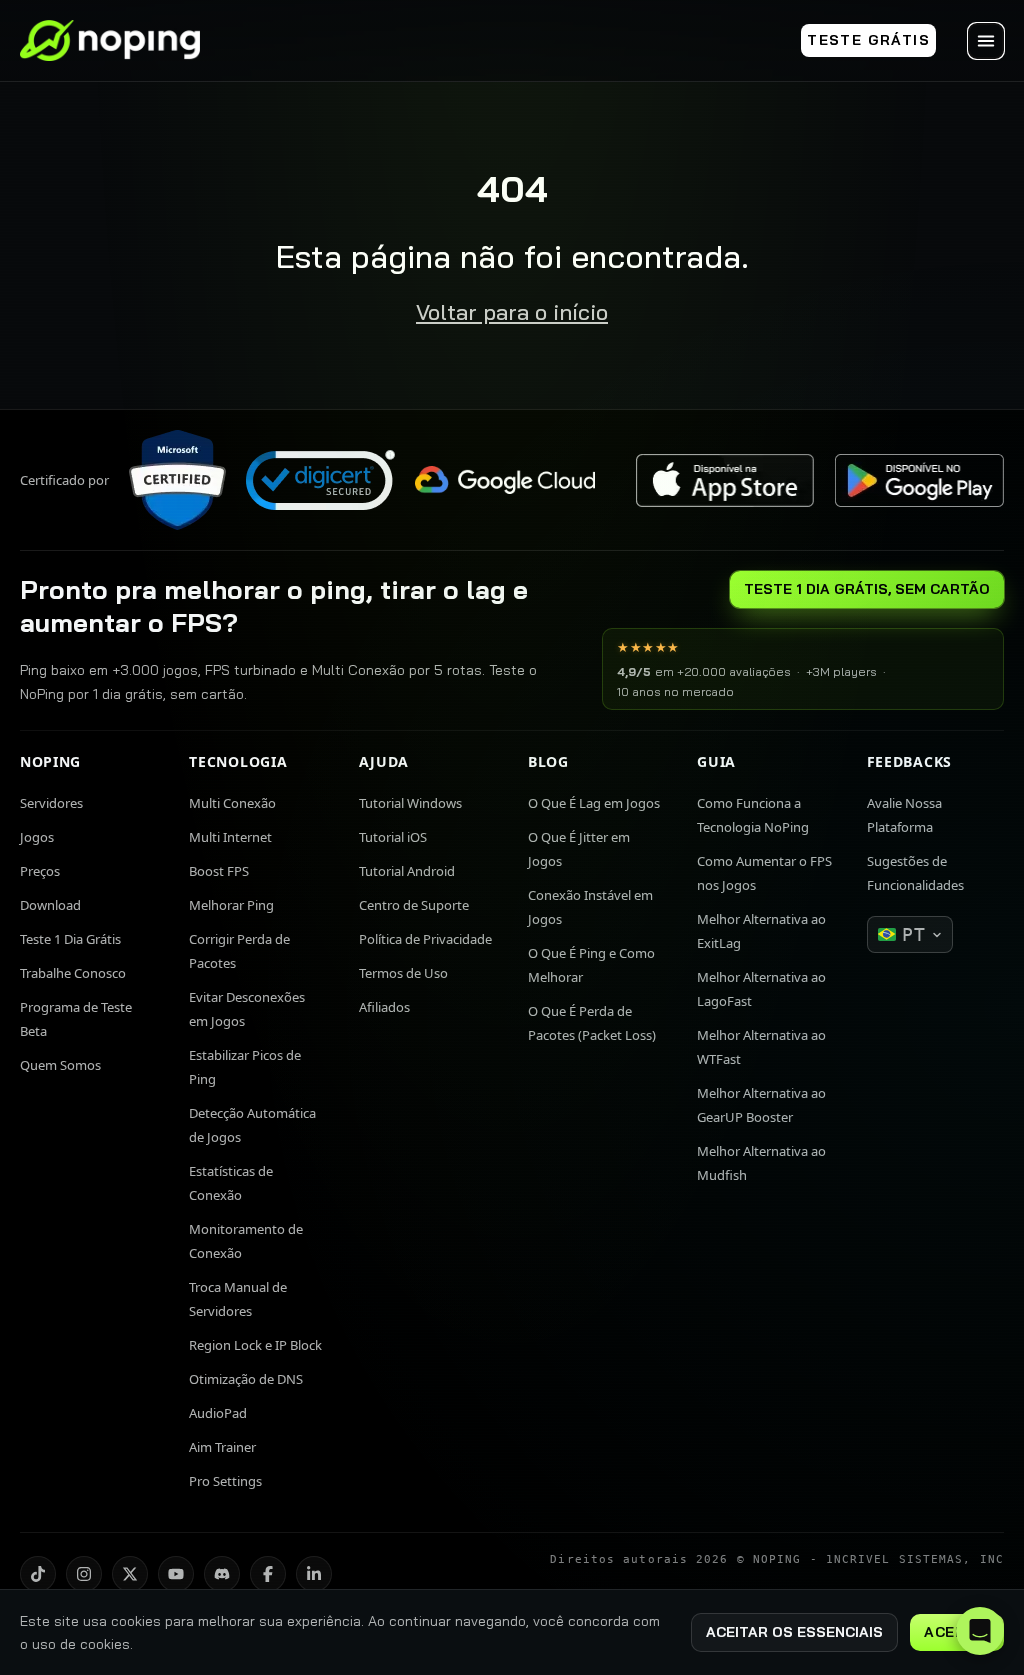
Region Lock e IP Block (255, 1345)
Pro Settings (225, 1481)
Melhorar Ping (231, 905)
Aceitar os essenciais (794, 1632)
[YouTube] (176, 1574)
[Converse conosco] (980, 1631)
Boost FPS (219, 871)
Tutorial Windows (410, 803)
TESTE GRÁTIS (868, 40)
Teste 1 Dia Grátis (70, 939)
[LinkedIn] (314, 1574)
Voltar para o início (512, 312)
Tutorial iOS (393, 837)
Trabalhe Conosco (73, 973)
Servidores (51, 803)
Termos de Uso (403, 973)
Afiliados (384, 1007)
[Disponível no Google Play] (919, 480)
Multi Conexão (232, 803)
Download (50, 905)
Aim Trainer (222, 1447)
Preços (40, 871)
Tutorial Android (407, 871)
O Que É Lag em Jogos (594, 803)
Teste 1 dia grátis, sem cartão (867, 589)
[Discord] (222, 1574)
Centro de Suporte (414, 905)
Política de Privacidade (425, 939)
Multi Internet (230, 837)
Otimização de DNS (246, 1379)
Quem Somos (60, 1065)
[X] (130, 1574)
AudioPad (218, 1413)
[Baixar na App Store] (725, 480)
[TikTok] (38, 1574)
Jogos (37, 837)
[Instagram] (84, 1574)
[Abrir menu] (986, 41)
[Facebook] (268, 1574)
